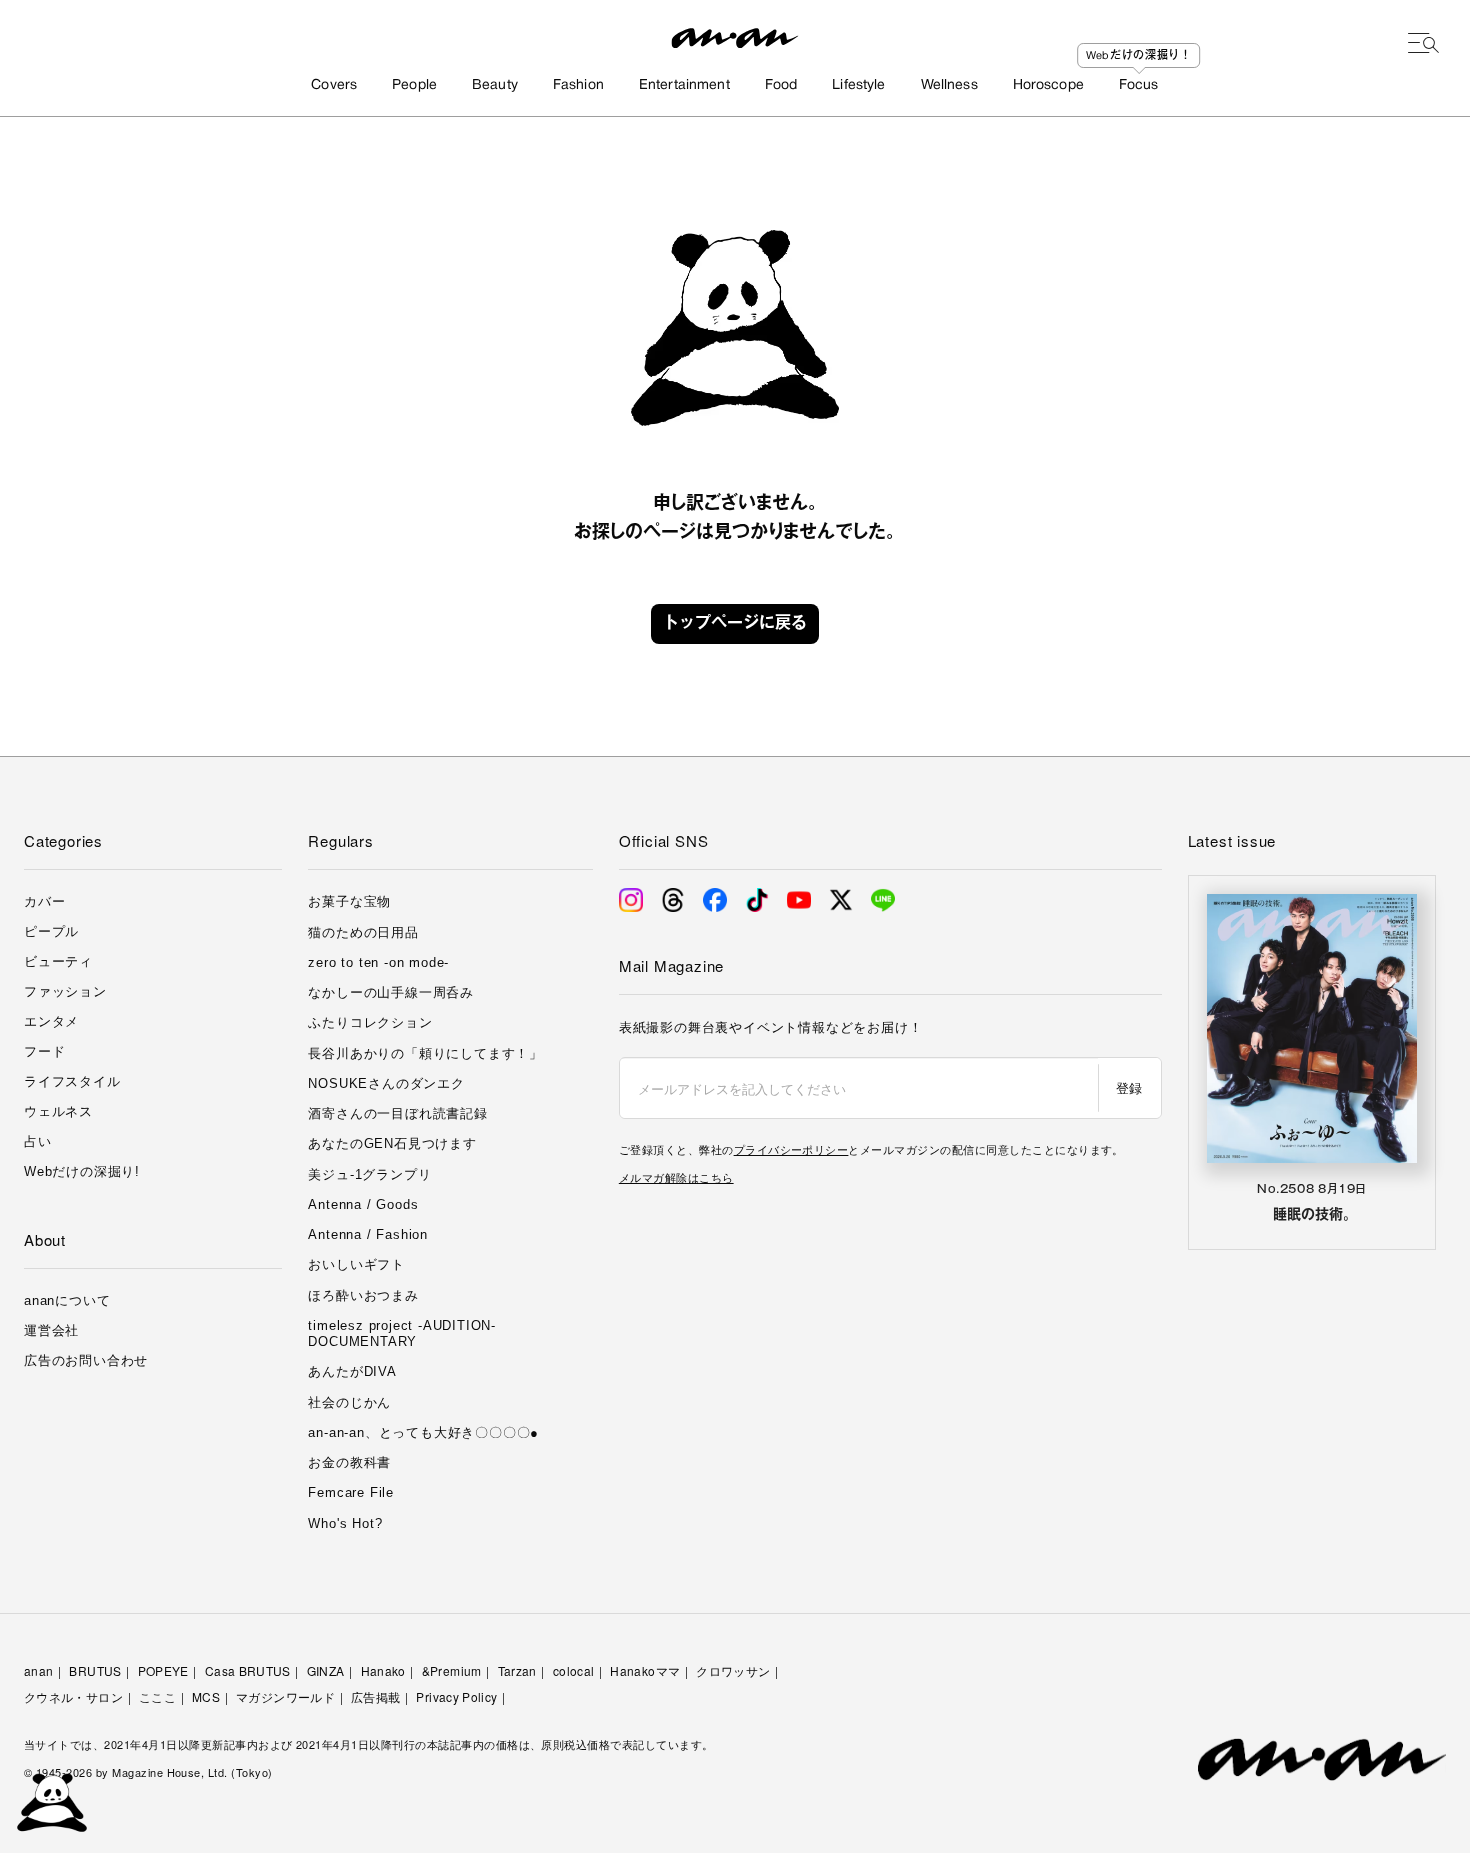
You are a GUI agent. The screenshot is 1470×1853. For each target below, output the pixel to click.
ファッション (65, 991)
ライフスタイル (72, 1081)
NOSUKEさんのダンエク (386, 1083)
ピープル (51, 931)
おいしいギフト (356, 1264)
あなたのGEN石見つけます (392, 1143)
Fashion (578, 85)
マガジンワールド (285, 1696)
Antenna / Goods (363, 1204)
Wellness (949, 85)
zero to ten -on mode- (378, 962)
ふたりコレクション (370, 1022)
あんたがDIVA (352, 1371)
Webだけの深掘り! (82, 1171)
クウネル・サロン (73, 1696)
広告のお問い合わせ (86, 1360)
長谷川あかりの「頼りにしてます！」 (425, 1053)
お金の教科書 (349, 1462)
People (414, 85)
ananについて (67, 1300)
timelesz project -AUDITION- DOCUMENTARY (402, 1333)
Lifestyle (858, 85)
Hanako (383, 1670)
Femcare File (351, 1492)
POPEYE (163, 1670)
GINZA (326, 1670)
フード (44, 1051)
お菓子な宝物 (349, 901)
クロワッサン (733, 1670)
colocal (574, 1670)
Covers (334, 85)
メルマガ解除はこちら (676, 1177)
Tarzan (517, 1670)
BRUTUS (95, 1670)
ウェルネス (58, 1111)
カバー (44, 901)
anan (38, 1670)
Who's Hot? (345, 1523)
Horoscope (1048, 85)
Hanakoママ (645, 1670)
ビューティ (58, 961)
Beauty (495, 85)
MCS (206, 1696)
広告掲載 (375, 1696)
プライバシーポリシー (791, 1149)
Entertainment (684, 85)
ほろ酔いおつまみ (363, 1295)
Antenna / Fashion (368, 1234)
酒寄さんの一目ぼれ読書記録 (397, 1113)
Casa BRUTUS (248, 1670)
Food (781, 85)
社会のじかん (349, 1402)
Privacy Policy (456, 1696)
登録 (1129, 1087)
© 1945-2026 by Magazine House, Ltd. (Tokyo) (148, 1772)
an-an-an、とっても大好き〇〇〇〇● (423, 1432)
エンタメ (51, 1021)
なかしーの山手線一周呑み (391, 992)
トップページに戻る (735, 624)
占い (38, 1141)
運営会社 (51, 1330)
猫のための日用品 (363, 932)
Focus (1139, 85)
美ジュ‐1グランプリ (369, 1174)
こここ (157, 1696)
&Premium (452, 1670)
